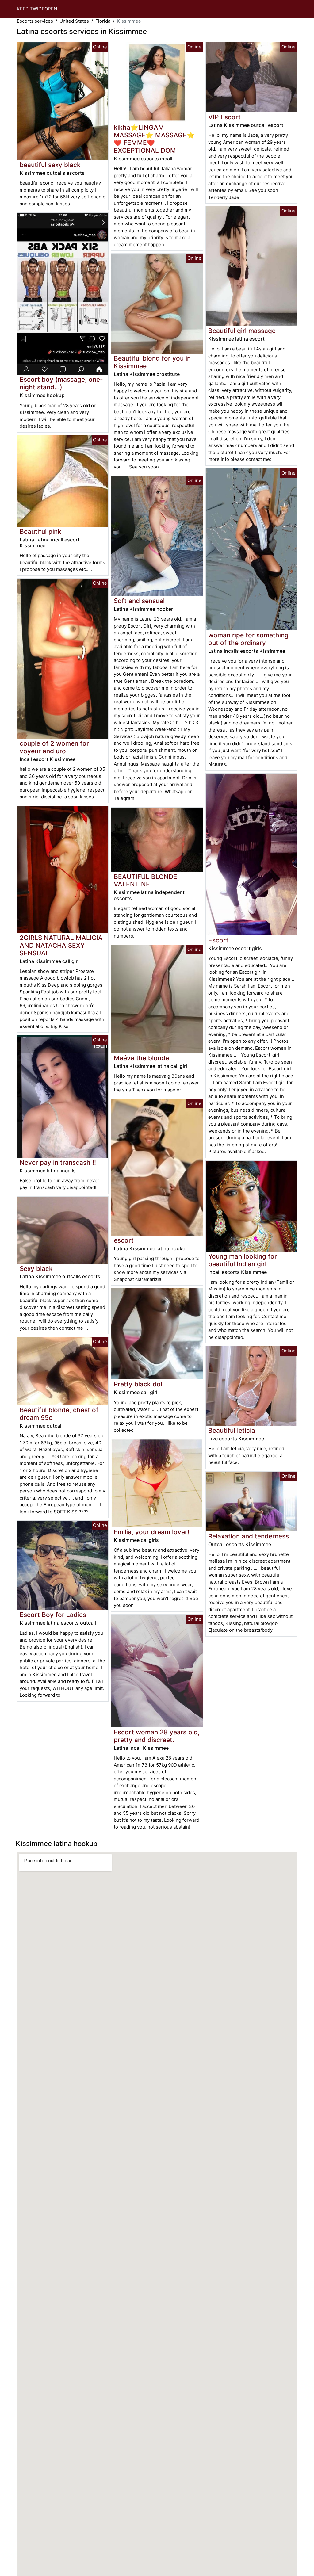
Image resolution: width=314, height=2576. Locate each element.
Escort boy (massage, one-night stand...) (61, 383)
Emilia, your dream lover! (151, 1532)
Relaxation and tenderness (249, 1536)
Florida (103, 21)
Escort (218, 940)
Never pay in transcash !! (58, 1162)
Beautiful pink (40, 531)
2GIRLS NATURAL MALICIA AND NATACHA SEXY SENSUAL (61, 945)
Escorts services (35, 21)
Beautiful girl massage (242, 331)
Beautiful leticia (232, 1430)
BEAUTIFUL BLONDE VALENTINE (146, 881)
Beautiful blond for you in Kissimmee (152, 362)
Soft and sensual (139, 601)
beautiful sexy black (50, 165)
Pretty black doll (139, 1384)
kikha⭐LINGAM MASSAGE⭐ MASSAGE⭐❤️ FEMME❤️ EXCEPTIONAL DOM (154, 139)
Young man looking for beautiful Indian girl (243, 1260)
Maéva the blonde (141, 1058)
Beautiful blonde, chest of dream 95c (59, 1414)
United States (74, 21)
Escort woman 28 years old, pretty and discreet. (157, 1736)
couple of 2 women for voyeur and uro (54, 747)
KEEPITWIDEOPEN (37, 9)
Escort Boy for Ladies (53, 1615)
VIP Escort (224, 117)
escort (124, 1240)
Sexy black (36, 1269)
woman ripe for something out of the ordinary (248, 639)
